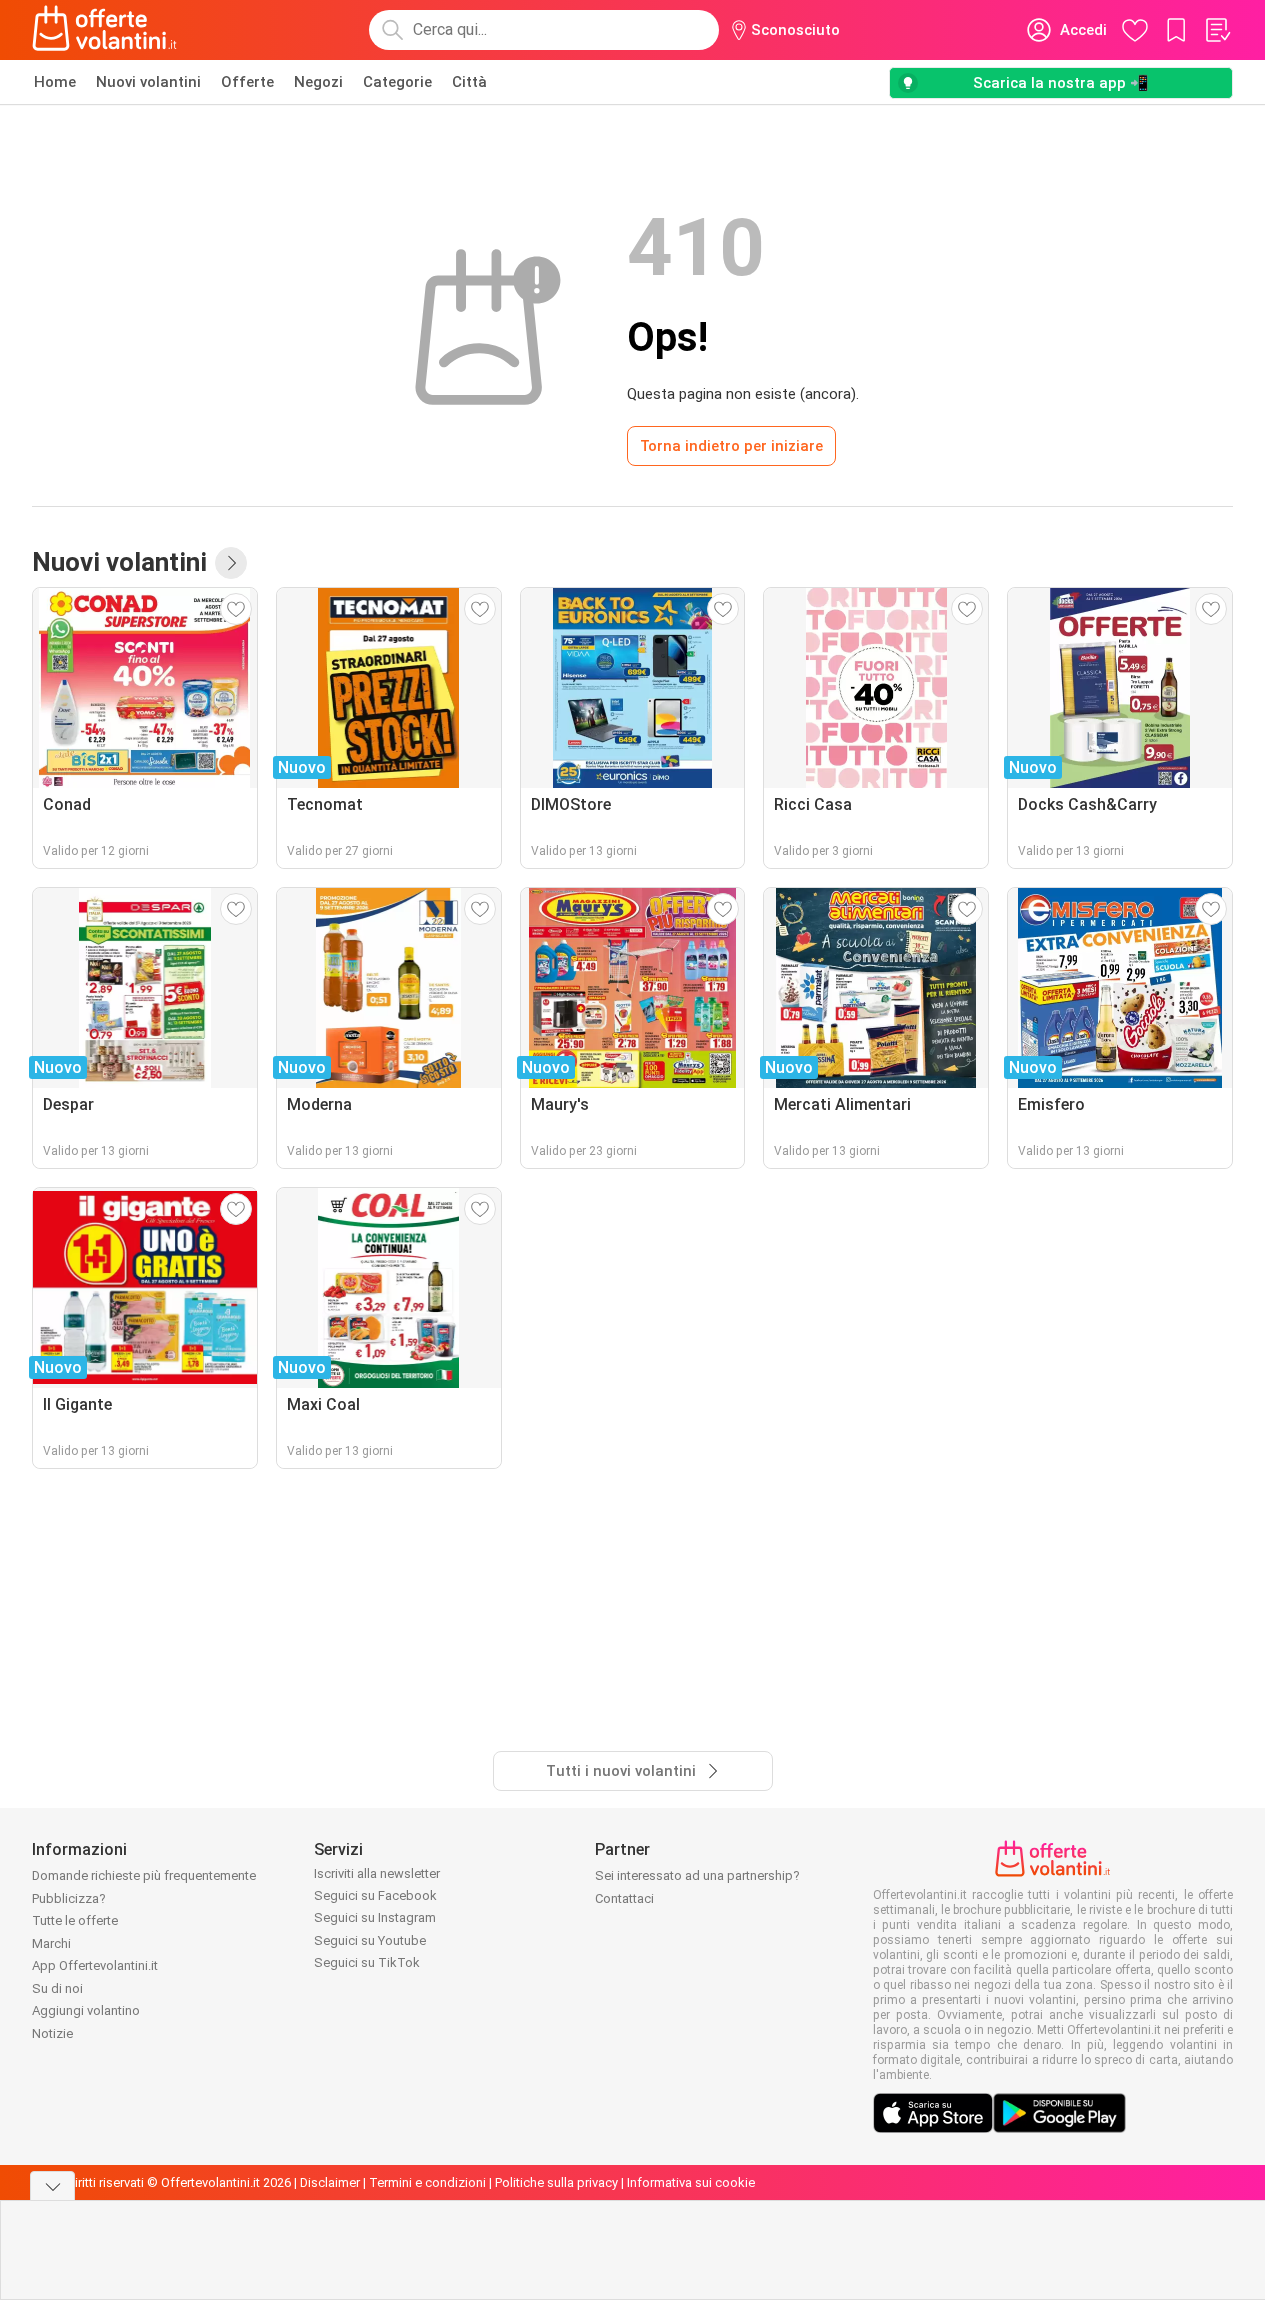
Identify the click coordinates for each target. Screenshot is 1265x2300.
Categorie (397, 82)
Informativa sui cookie (691, 2182)
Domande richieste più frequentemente (144, 1875)
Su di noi (57, 1988)
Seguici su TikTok (367, 1962)
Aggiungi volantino (86, 2010)
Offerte (247, 82)
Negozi (318, 82)
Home (55, 82)
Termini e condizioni (427, 2182)
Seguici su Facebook (375, 1895)
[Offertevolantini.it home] (105, 30)
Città (469, 82)
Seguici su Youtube (370, 1940)
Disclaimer (330, 2182)
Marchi (51, 1943)
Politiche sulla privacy (556, 2182)
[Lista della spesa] (1217, 30)
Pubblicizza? (69, 1898)
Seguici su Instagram (375, 1917)
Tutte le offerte (75, 1920)
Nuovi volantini (148, 82)
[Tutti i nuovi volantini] (231, 563)
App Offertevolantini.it (95, 1965)
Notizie (52, 2033)
